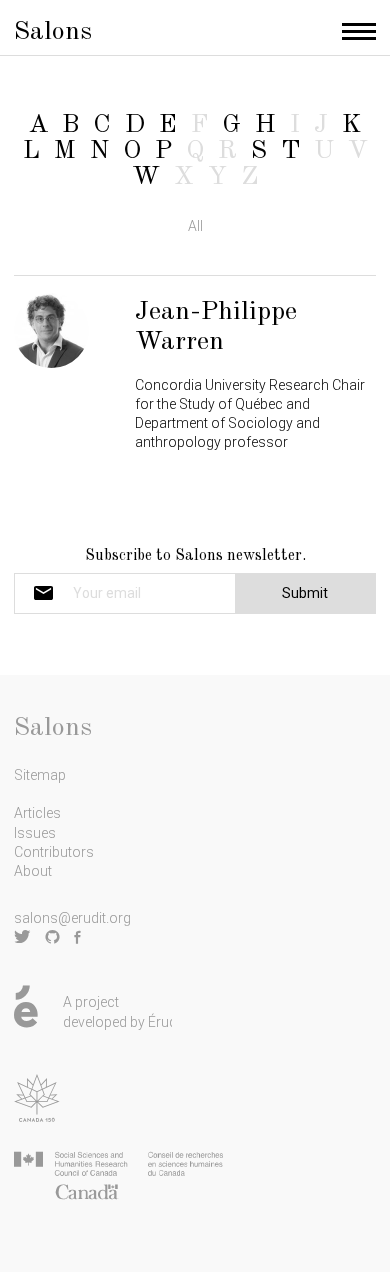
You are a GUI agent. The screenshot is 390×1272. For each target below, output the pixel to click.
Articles (37, 813)
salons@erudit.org (72, 918)
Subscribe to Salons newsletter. (195, 556)
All (195, 226)
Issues (35, 833)
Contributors (54, 852)
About (33, 871)
